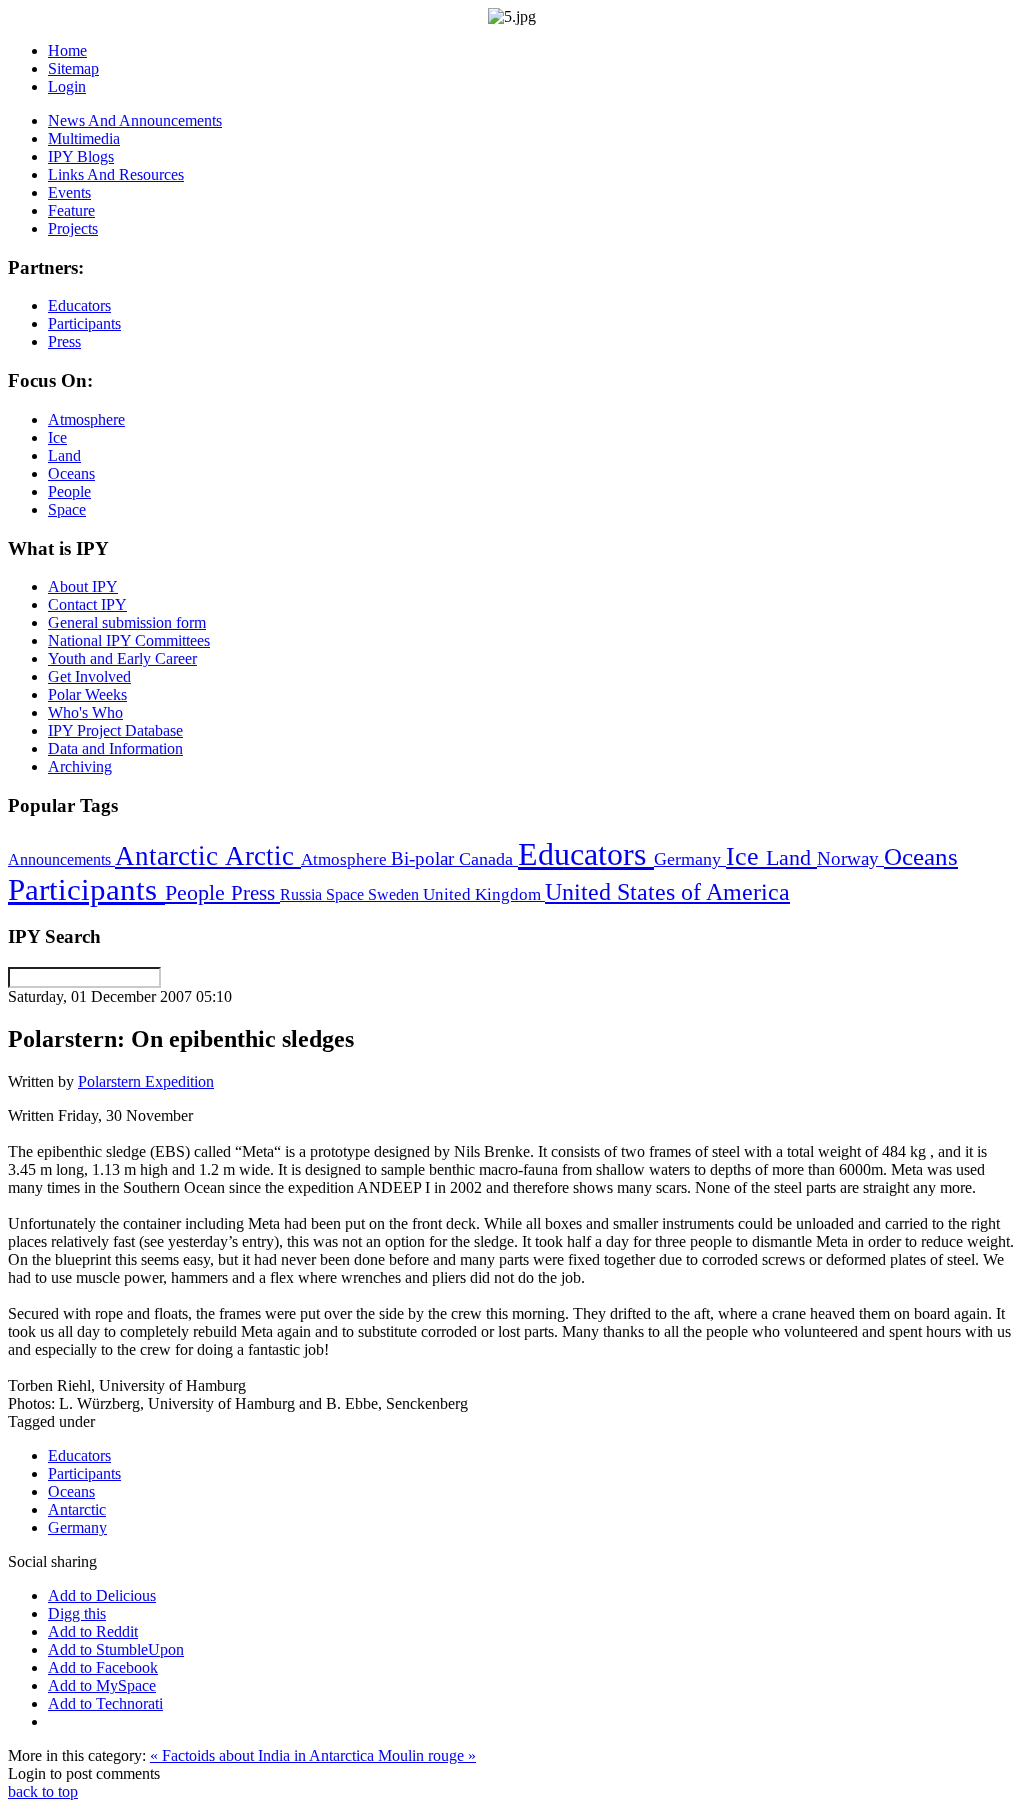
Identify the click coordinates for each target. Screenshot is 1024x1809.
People (198, 893)
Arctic (263, 856)
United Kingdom (484, 894)
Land (791, 857)
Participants (86, 890)
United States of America (667, 892)
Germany (690, 859)
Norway (850, 858)
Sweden (395, 894)
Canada (488, 859)
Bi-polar (425, 858)
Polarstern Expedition (146, 1081)
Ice (746, 856)
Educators (586, 854)
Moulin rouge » (427, 1755)
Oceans (921, 856)
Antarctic (170, 856)
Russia (303, 894)
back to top (43, 1791)
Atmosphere (346, 859)
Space (347, 894)
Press (255, 893)
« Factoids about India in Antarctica (264, 1755)
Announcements (61, 859)
